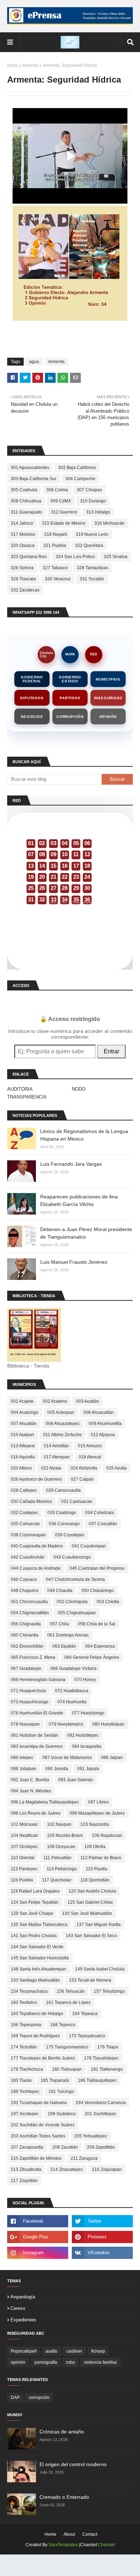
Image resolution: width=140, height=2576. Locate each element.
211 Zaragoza (84, 2158)
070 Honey (85, 1680)
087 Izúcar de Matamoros (67, 1758)
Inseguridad (108, 698)
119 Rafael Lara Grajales (35, 1891)
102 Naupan (59, 1824)
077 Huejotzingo (88, 1713)
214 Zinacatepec (67, 2169)
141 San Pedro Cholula (34, 1936)
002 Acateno (55, 1401)
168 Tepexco (63, 2025)
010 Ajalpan (22, 1435)
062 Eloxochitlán (27, 1646)
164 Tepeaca (85, 2014)
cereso (18, 2308)
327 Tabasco (55, 568)
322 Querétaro (89, 546)
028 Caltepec (24, 1490)
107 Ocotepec (24, 1847)
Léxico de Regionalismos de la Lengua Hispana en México (84, 1135)
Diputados (32, 698)
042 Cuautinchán (28, 1557)
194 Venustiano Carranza (101, 2103)
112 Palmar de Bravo (101, 1858)
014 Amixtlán (56, 1446)
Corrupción (70, 717)
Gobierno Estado (70, 679)
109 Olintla (95, 1847)
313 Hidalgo (98, 512)
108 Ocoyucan (61, 1847)
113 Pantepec (24, 1869)
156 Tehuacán (71, 1991)
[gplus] (38, 2237)
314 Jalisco (22, 523)
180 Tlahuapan (67, 2069)
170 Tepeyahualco (87, 2036)
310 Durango (93, 501)
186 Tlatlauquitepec (97, 2080)
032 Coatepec (25, 1513)
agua (34, 362)
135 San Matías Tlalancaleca (39, 1925)
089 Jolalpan (24, 1769)
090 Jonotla (57, 1769)
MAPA (70, 654)
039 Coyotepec (70, 1535)
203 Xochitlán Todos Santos (38, 2136)
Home (50, 2534)
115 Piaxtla (97, 1869)
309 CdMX (61, 501)
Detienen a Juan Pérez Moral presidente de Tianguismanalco (86, 1233)
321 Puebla (55, 546)
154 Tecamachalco (29, 1991)
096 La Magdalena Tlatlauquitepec (45, 1802)
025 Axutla (116, 1468)
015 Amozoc (90, 1446)
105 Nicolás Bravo (65, 1835)
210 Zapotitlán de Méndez (36, 2158)
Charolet (106, 2545)
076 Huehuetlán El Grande (37, 1713)
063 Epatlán (64, 1646)
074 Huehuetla (72, 1702)
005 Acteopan (61, 1412)
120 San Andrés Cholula (92, 1891)
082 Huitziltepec (83, 1735)
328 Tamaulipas (92, 568)
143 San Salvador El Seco (91, 1936)
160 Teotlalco (24, 2002)
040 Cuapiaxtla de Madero (37, 1546)
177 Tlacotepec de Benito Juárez (43, 2058)
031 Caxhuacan (77, 1501)
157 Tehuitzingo (109, 1991)
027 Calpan (82, 1479)
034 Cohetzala (99, 1513)
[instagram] (38, 2253)
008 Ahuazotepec (63, 1424)
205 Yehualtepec (91, 2136)
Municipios (108, 679)
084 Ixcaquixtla (87, 1746)
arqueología (23, 2297)
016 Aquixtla (23, 1457)
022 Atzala (51, 1468)
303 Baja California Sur (34, 479)
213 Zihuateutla (26, 2169)
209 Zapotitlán (101, 2147)
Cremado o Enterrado (64, 2497)
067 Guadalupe (26, 1668)
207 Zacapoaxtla (27, 2147)
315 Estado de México (64, 523)
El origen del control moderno (73, 2464)
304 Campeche (80, 479)
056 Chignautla (26, 1624)
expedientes (23, 2320)
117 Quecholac (57, 1880)
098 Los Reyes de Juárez (36, 1813)
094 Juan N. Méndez (31, 1791)
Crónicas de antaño (62, 2432)
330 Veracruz (58, 579)
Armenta (30, 65)
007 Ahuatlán (24, 1424)
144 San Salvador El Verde (37, 1947)
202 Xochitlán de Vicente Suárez (43, 2125)
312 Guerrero (64, 512)
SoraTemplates (63, 2545)
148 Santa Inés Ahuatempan (38, 1969)
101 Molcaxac (24, 1824)
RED (94, 654)
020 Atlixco (21, 1468)
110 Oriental (23, 1858)
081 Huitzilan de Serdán (34, 1735)
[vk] (102, 2253)
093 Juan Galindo (76, 1780)
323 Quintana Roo (29, 557)
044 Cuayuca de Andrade (36, 1568)
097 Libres (98, 1802)
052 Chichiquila (72, 1602)
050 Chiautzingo (98, 1591)
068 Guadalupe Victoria (73, 1668)
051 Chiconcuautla (29, 1602)
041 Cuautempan (89, 1546)
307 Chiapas (89, 490)
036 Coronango (64, 1524)
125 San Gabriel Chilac (90, 1902)
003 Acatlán (88, 1401)
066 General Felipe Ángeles (92, 1657)
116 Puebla (22, 1880)
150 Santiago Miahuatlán (35, 1980)
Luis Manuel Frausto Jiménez (74, 1262)
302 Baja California (77, 468)
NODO (79, 1089)
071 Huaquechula (28, 1691)
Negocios (32, 717)
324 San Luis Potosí (75, 557)
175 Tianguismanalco (67, 2047)
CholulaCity (46, 655)
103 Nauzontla (95, 1824)
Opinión (108, 717)
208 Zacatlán (65, 2147)
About (69, 2534)
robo (71, 2362)
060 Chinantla (25, 1635)
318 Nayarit (55, 534)
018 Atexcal (90, 1457)
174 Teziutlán (24, 2047)
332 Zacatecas (25, 590)
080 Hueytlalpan (108, 1724)
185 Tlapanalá (55, 2080)
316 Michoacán (109, 523)
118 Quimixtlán (95, 1880)
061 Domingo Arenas (68, 1635)
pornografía (46, 2362)
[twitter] (102, 2221)
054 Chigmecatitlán (30, 1613)
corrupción (39, 2398)
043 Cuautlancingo (72, 1557)
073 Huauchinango (30, 1702)
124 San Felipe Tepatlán (35, 1902)
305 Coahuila (24, 490)
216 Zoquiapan (107, 2169)
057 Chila (59, 1624)
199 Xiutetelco (62, 2114)
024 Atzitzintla (84, 1468)
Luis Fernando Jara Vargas (71, 1164)
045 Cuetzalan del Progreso (97, 1568)
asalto (52, 2351)
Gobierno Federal (32, 679)
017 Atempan (57, 1457)
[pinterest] (102, 2237)
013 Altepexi (23, 1446)
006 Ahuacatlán (99, 1412)
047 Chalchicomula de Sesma (75, 1579)
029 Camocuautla (63, 1490)
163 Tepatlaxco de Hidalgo (37, 2014)
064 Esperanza (100, 1646)
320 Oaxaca (23, 546)
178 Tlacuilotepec (101, 2058)
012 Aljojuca (103, 1435)
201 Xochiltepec (101, 2114)
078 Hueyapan (25, 1724)
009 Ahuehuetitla (105, 1424)
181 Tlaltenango (107, 2069)
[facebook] (38, 2221)
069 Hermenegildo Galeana (38, 1680)
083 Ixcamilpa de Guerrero (37, 1746)
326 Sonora (22, 568)
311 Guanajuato (26, 512)
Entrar (111, 1051)
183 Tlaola (21, 2080)
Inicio (12, 65)
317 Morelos (23, 534)
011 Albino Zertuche (62, 1435)
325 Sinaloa (116, 557)
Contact (90, 2534)
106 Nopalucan (107, 1835)
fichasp (98, 2351)
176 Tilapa (108, 2047)
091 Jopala (88, 1769)
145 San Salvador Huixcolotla (40, 1958)
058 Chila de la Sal (97, 1624)
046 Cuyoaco (24, 1579)
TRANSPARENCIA (27, 1097)
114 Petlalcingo (62, 1869)
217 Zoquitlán (24, 2181)
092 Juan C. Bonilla (30, 1780)
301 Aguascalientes (30, 468)
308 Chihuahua (26, 501)
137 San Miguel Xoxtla (99, 1925)
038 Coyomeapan (28, 1535)
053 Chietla (108, 1602)
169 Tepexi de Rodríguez (35, 2036)
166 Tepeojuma (26, 2025)
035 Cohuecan (25, 1524)
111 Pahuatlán (57, 1858)
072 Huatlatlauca (72, 1691)
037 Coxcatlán (103, 1524)
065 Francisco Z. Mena (33, 1657)
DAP (15, 2398)
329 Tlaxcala (23, 579)
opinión (18, 2362)
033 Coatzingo (62, 1513)
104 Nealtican (24, 1835)
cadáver (74, 2351)
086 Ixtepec (22, 1758)
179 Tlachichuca (27, 2069)
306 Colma (57, 490)
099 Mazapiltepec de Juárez (97, 1813)
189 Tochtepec (25, 2092)
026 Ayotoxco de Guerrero (36, 1479)
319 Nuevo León (92, 534)
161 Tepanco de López (68, 2002)
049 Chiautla (60, 1591)
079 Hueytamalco (66, 1724)
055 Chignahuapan (77, 1613)
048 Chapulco (25, 1591)
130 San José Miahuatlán (87, 1913)
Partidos (70, 698)
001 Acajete (22, 1401)
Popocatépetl (24, 2351)
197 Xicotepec (25, 2114)
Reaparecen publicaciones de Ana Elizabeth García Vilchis (79, 1200)
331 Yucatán (92, 579)
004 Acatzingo (25, 1412)
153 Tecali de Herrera (90, 1980)
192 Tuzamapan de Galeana (39, 2103)
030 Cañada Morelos (31, 1501)
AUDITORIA (20, 1089)
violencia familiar (101, 2362)
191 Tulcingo (61, 2092)
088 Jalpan (112, 1758)
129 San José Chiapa (32, 1913)
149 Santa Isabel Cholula (100, 1969)
